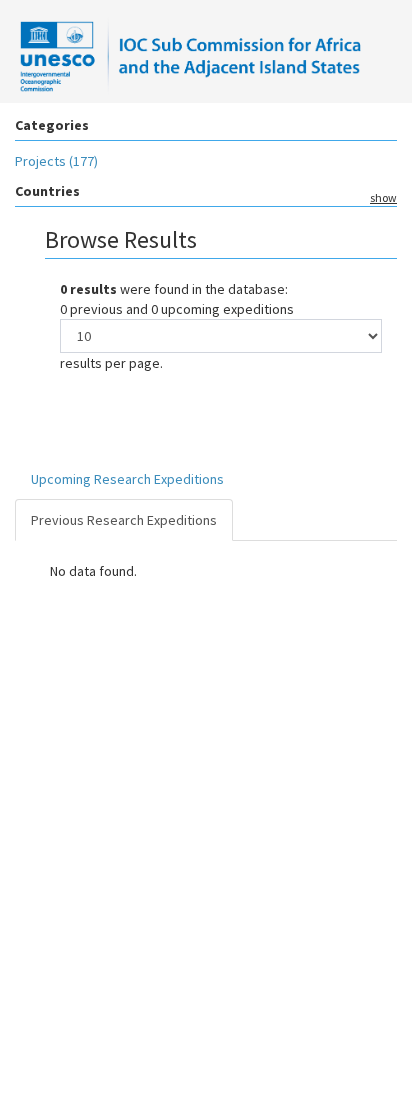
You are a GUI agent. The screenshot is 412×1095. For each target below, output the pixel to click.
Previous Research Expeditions (124, 520)
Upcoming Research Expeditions (127, 479)
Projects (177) (56, 161)
